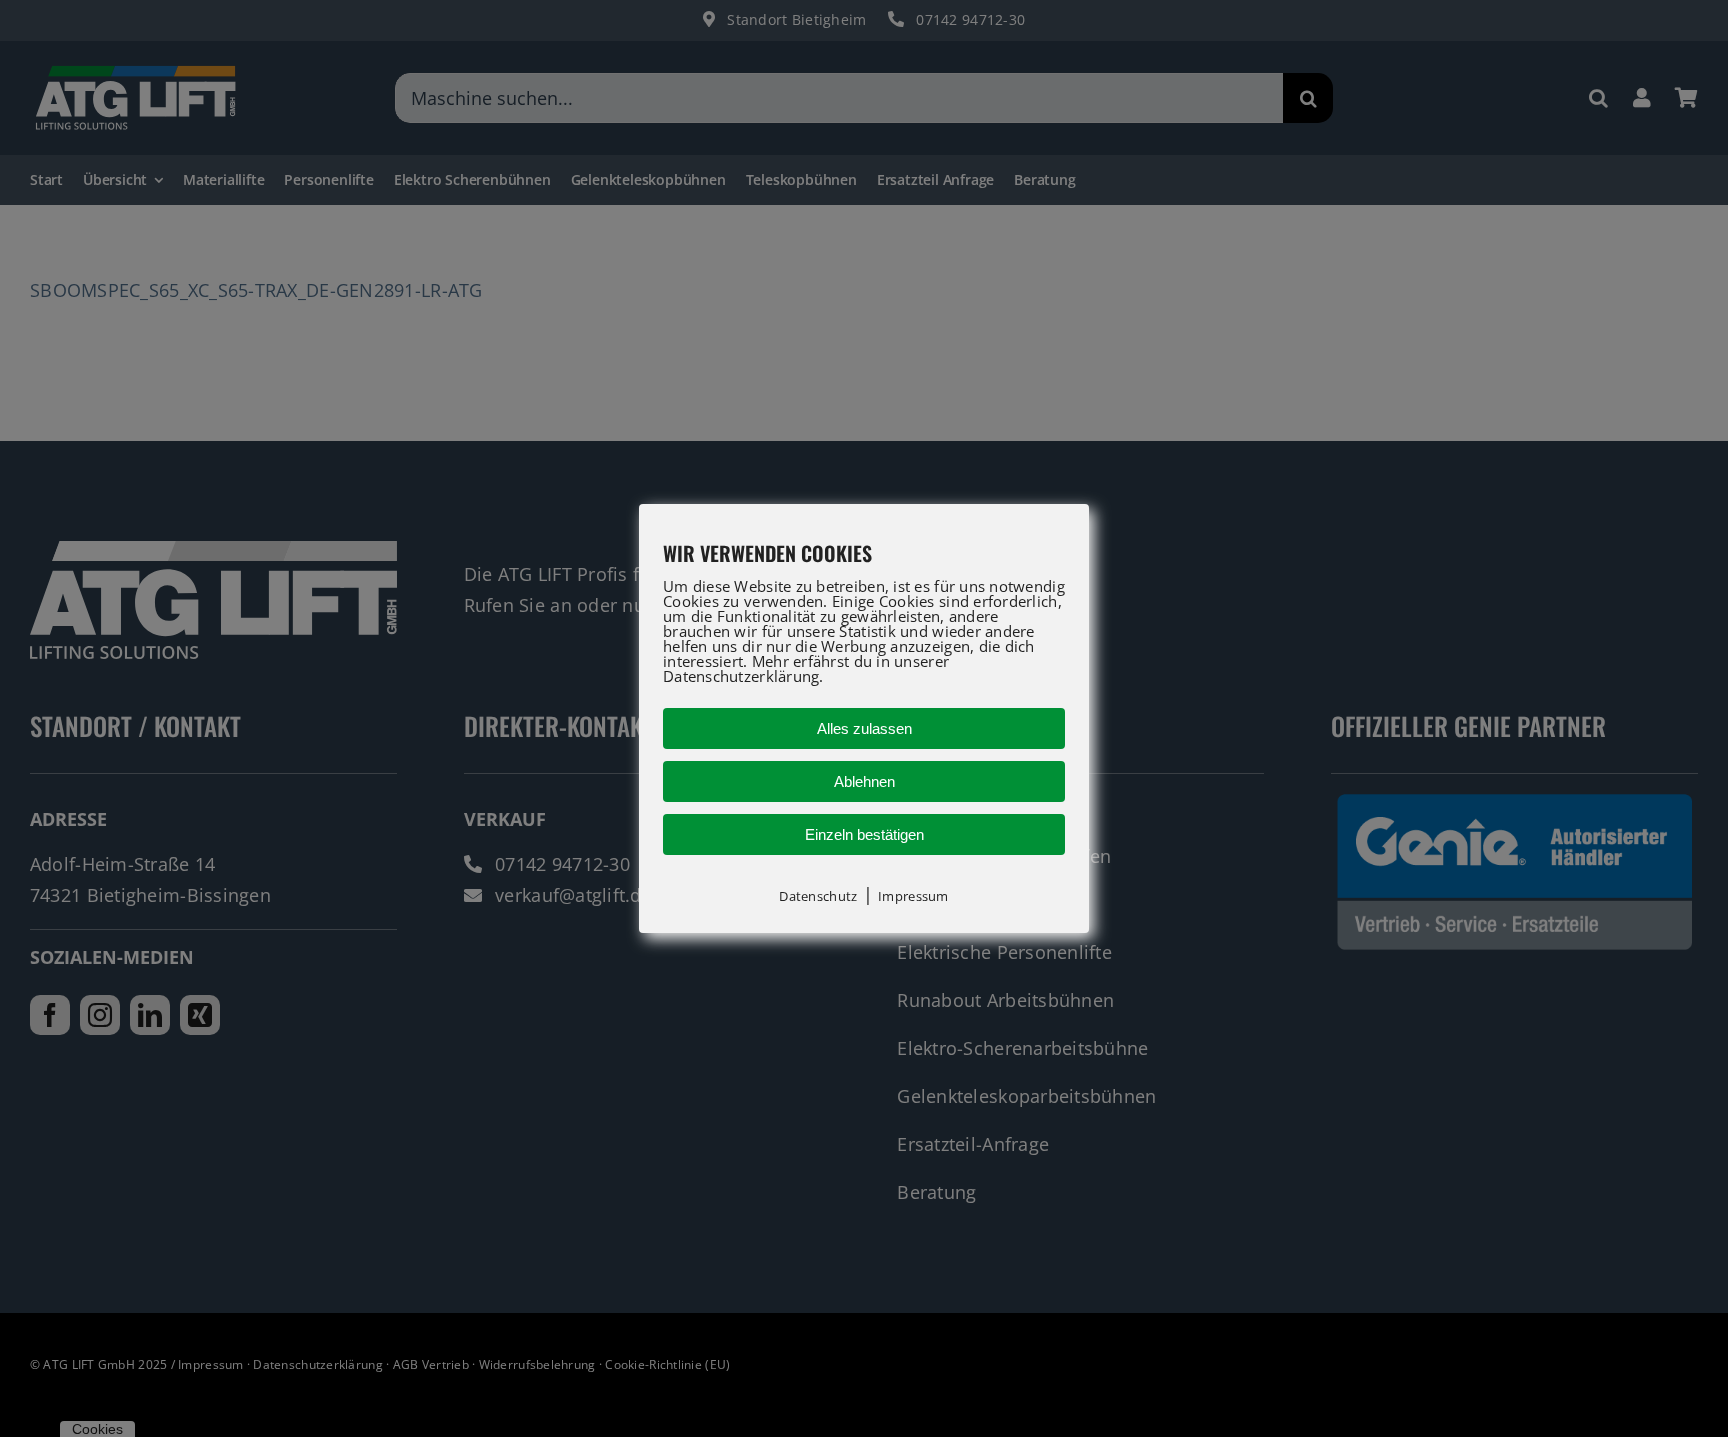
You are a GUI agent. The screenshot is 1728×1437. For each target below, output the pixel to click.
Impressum (913, 896)
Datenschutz (818, 896)
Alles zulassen (864, 728)
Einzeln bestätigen (864, 834)
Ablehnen (864, 781)
